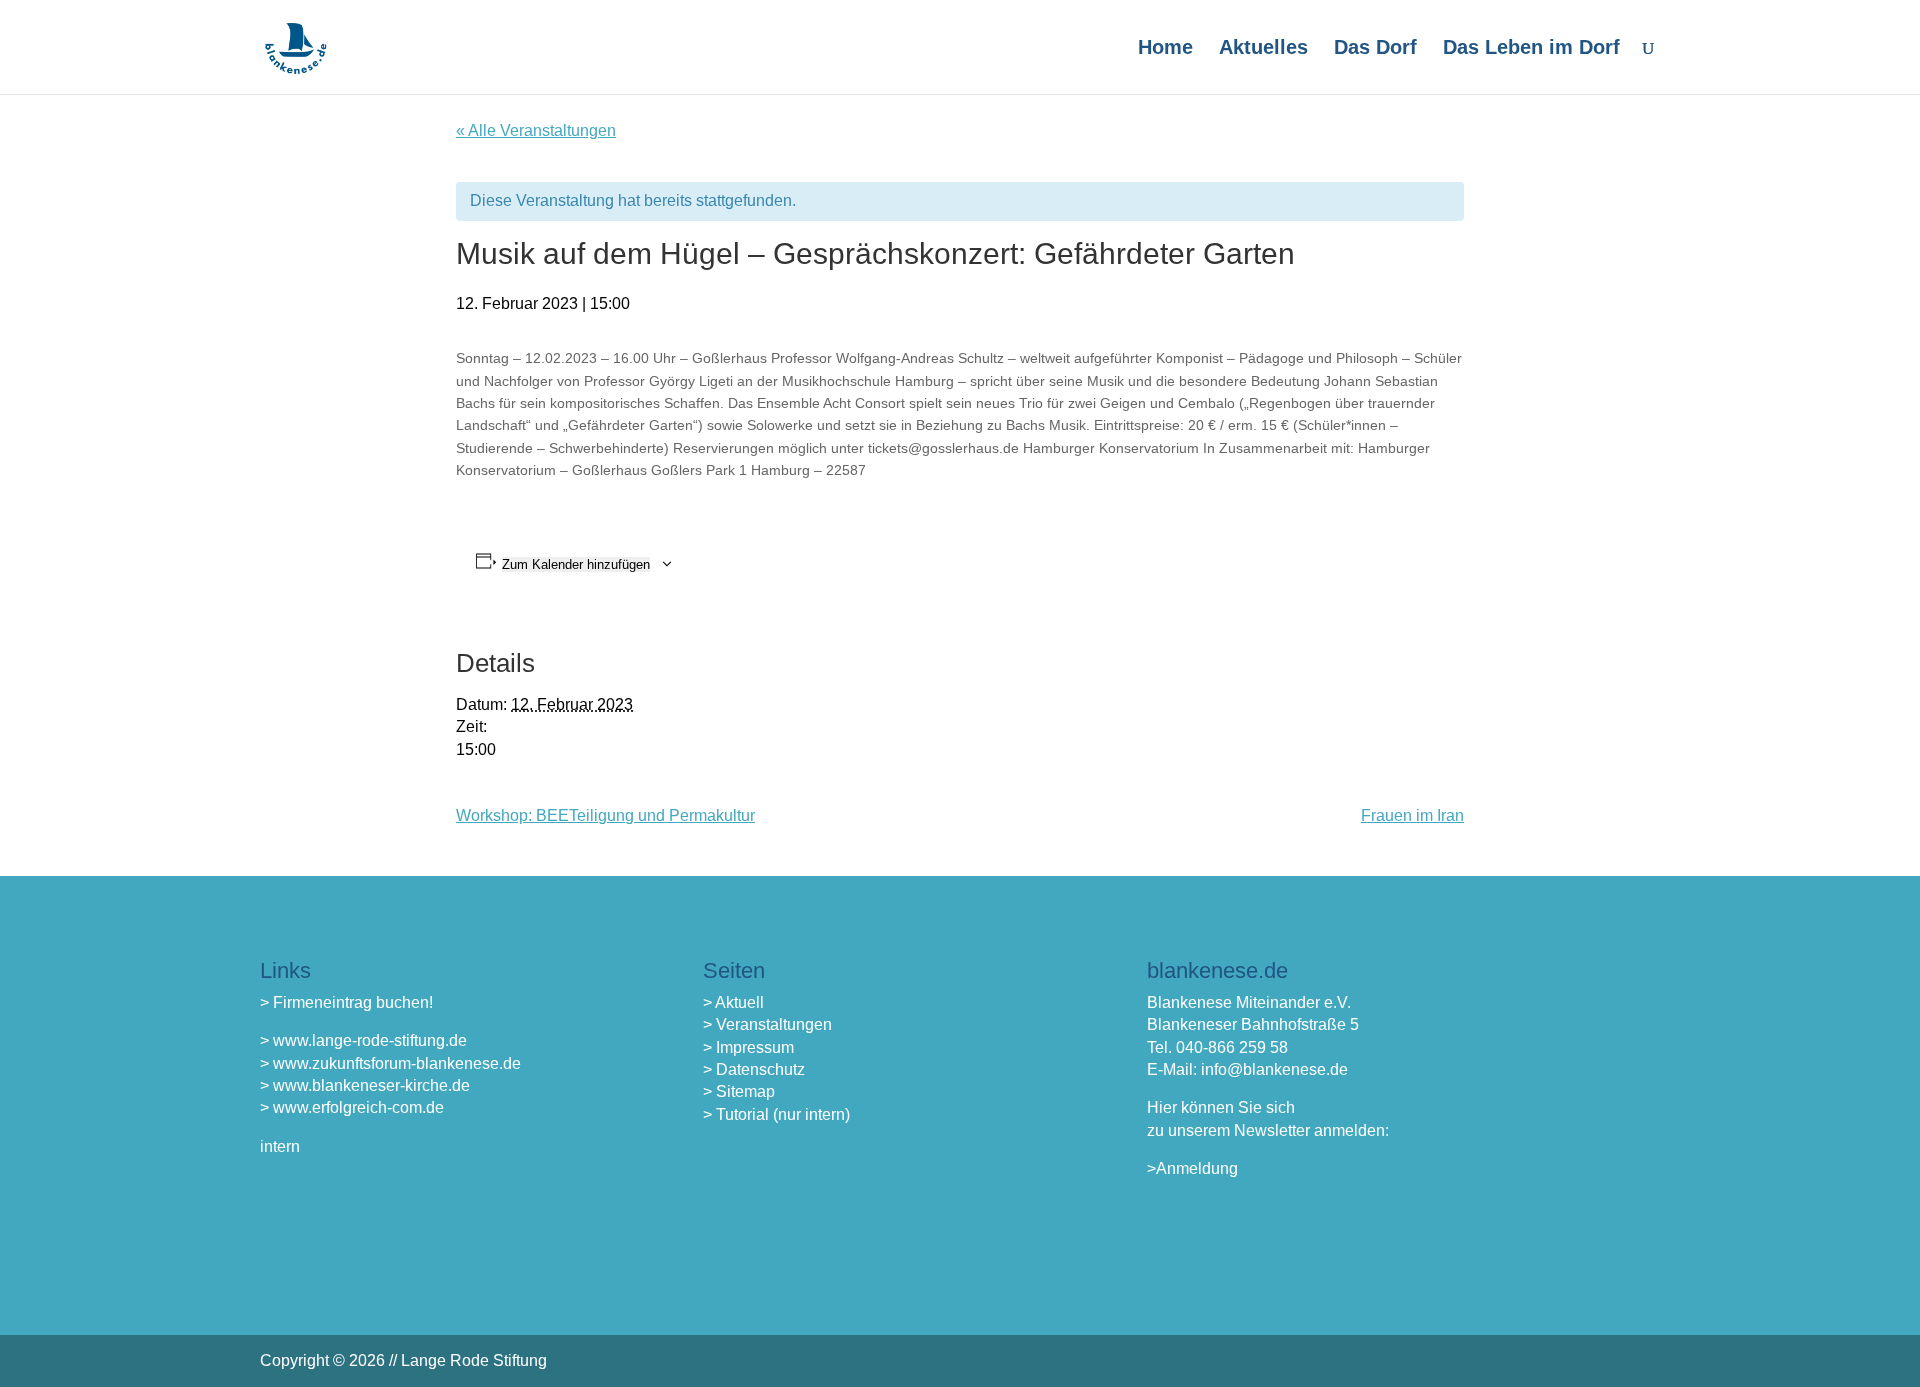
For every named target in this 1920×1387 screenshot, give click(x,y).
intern (280, 1146)
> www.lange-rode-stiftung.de (363, 1040)
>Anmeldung (1192, 1168)
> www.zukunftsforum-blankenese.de (390, 1063)
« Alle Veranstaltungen (536, 130)
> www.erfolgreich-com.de (352, 1107)
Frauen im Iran (1412, 815)
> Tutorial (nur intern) (776, 1114)
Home (1165, 49)
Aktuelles (1263, 49)
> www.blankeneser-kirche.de (365, 1085)
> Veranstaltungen (767, 1024)
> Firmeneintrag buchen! (346, 1002)
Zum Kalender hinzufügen (576, 564)
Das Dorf (1375, 49)
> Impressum (748, 1047)
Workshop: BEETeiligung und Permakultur (605, 815)
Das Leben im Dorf (1531, 49)
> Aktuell (733, 1002)
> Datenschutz (754, 1069)
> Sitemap (739, 1091)
